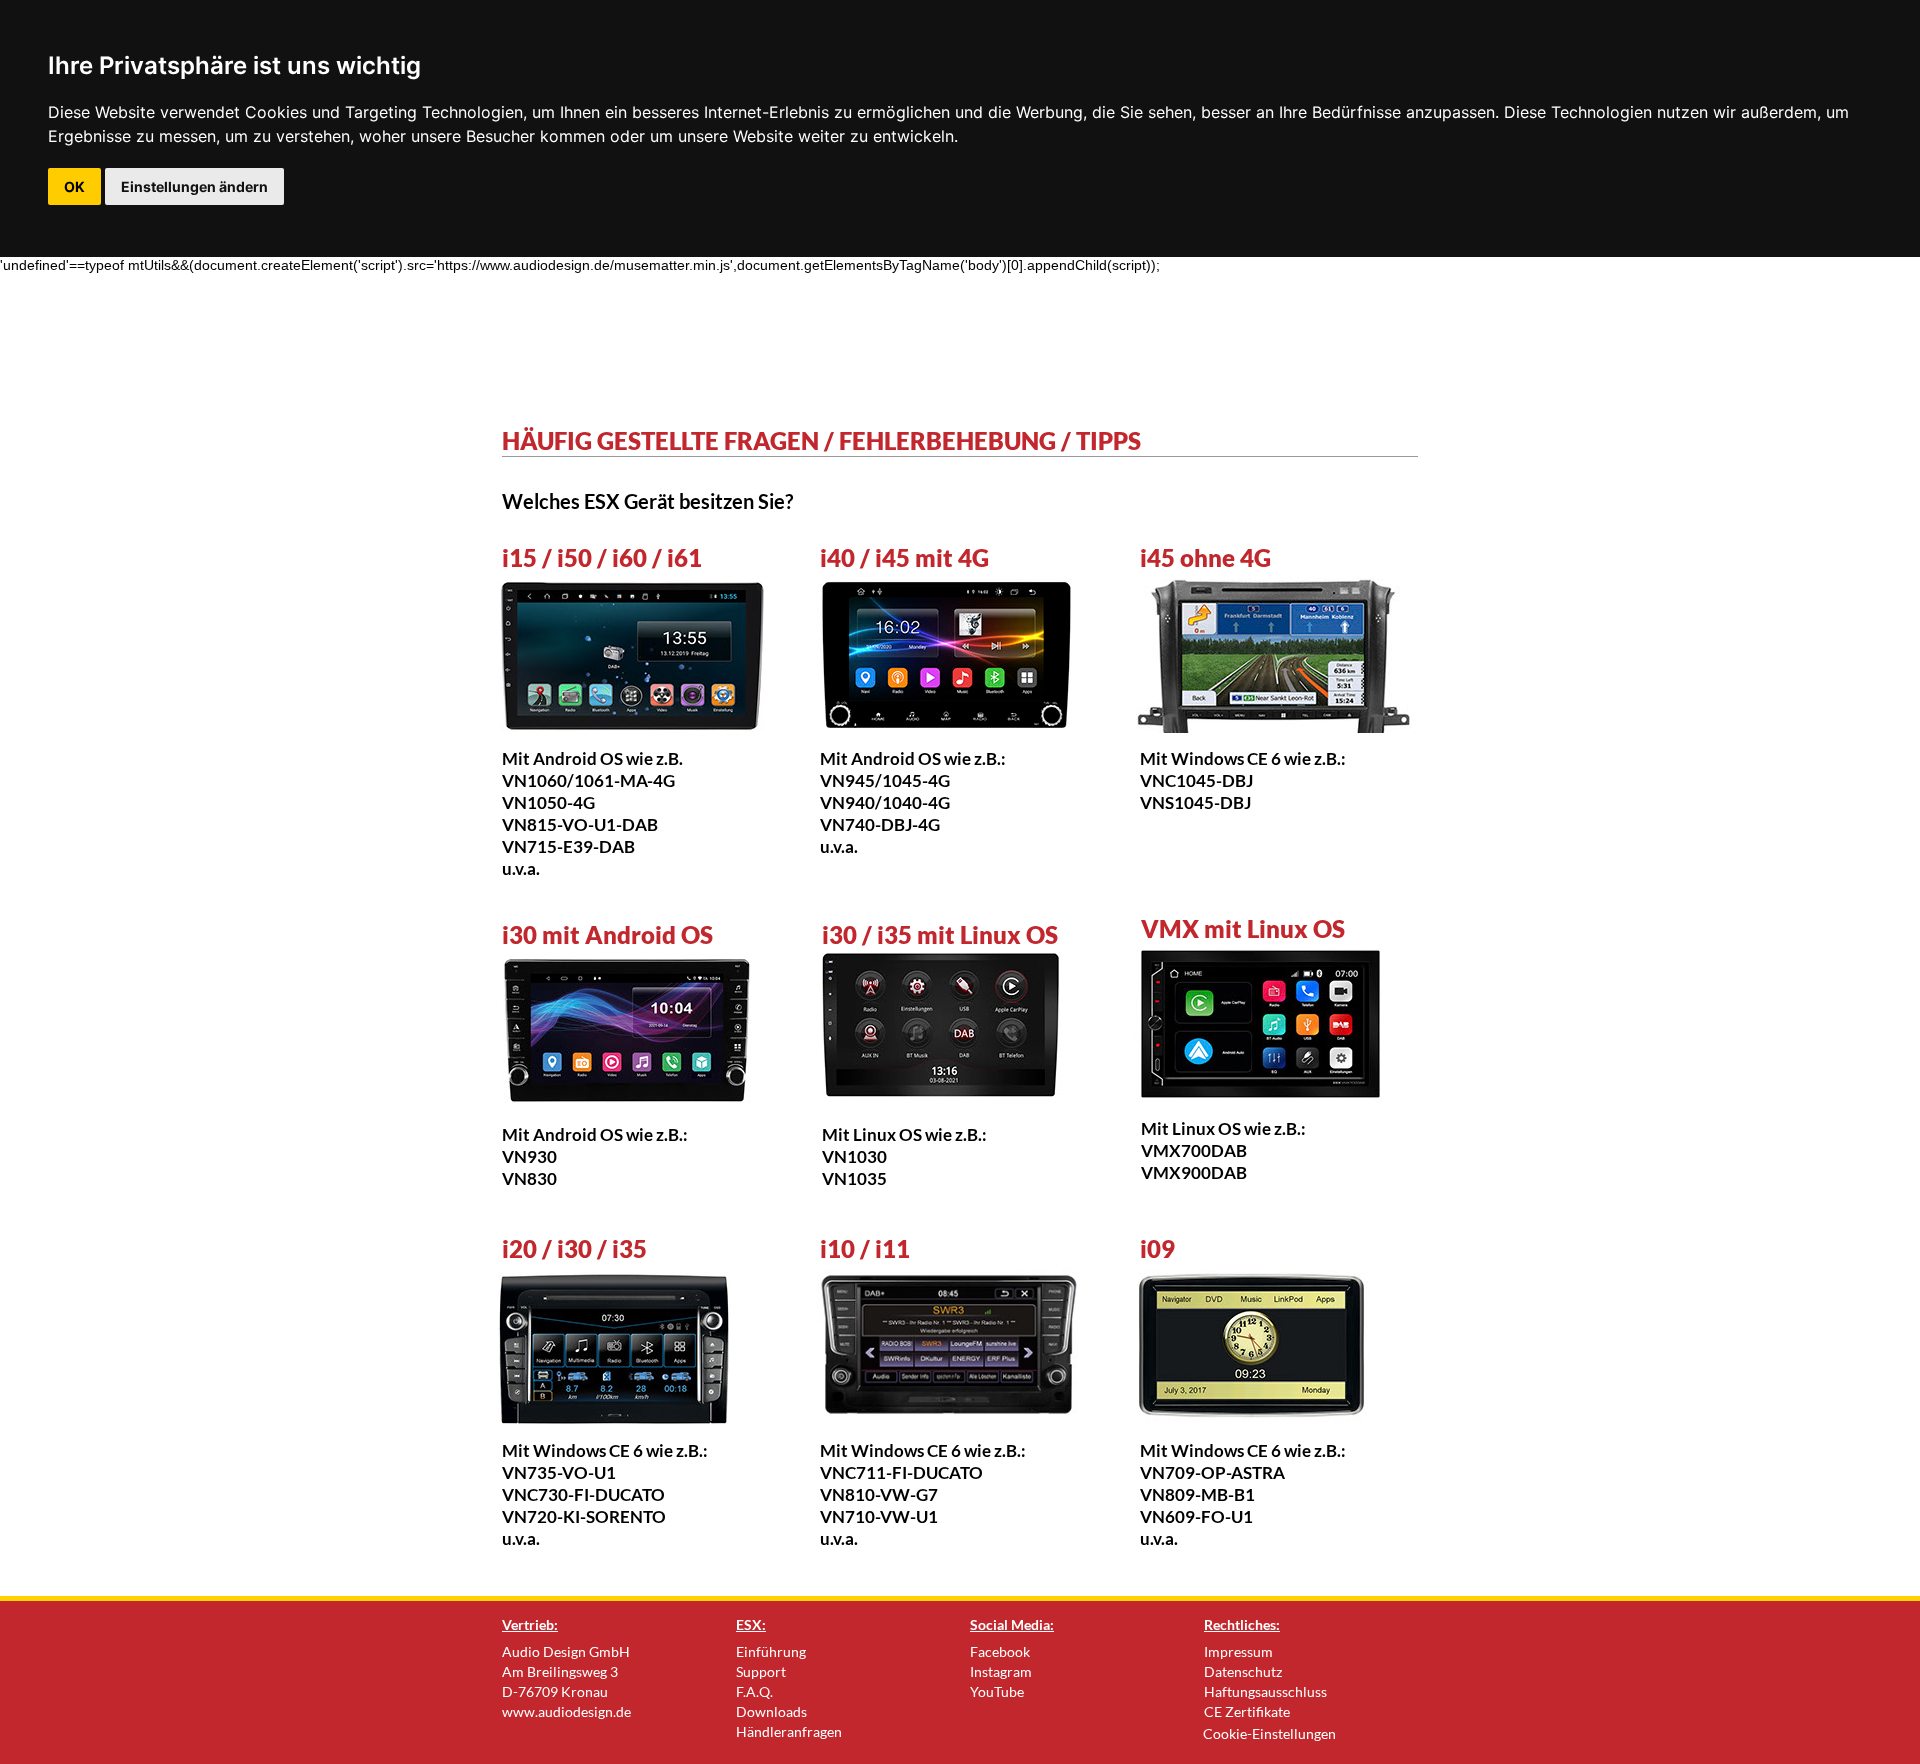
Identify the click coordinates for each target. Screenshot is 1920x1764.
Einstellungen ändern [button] (194, 186)
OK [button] (74, 186)
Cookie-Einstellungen (1269, 1733)
